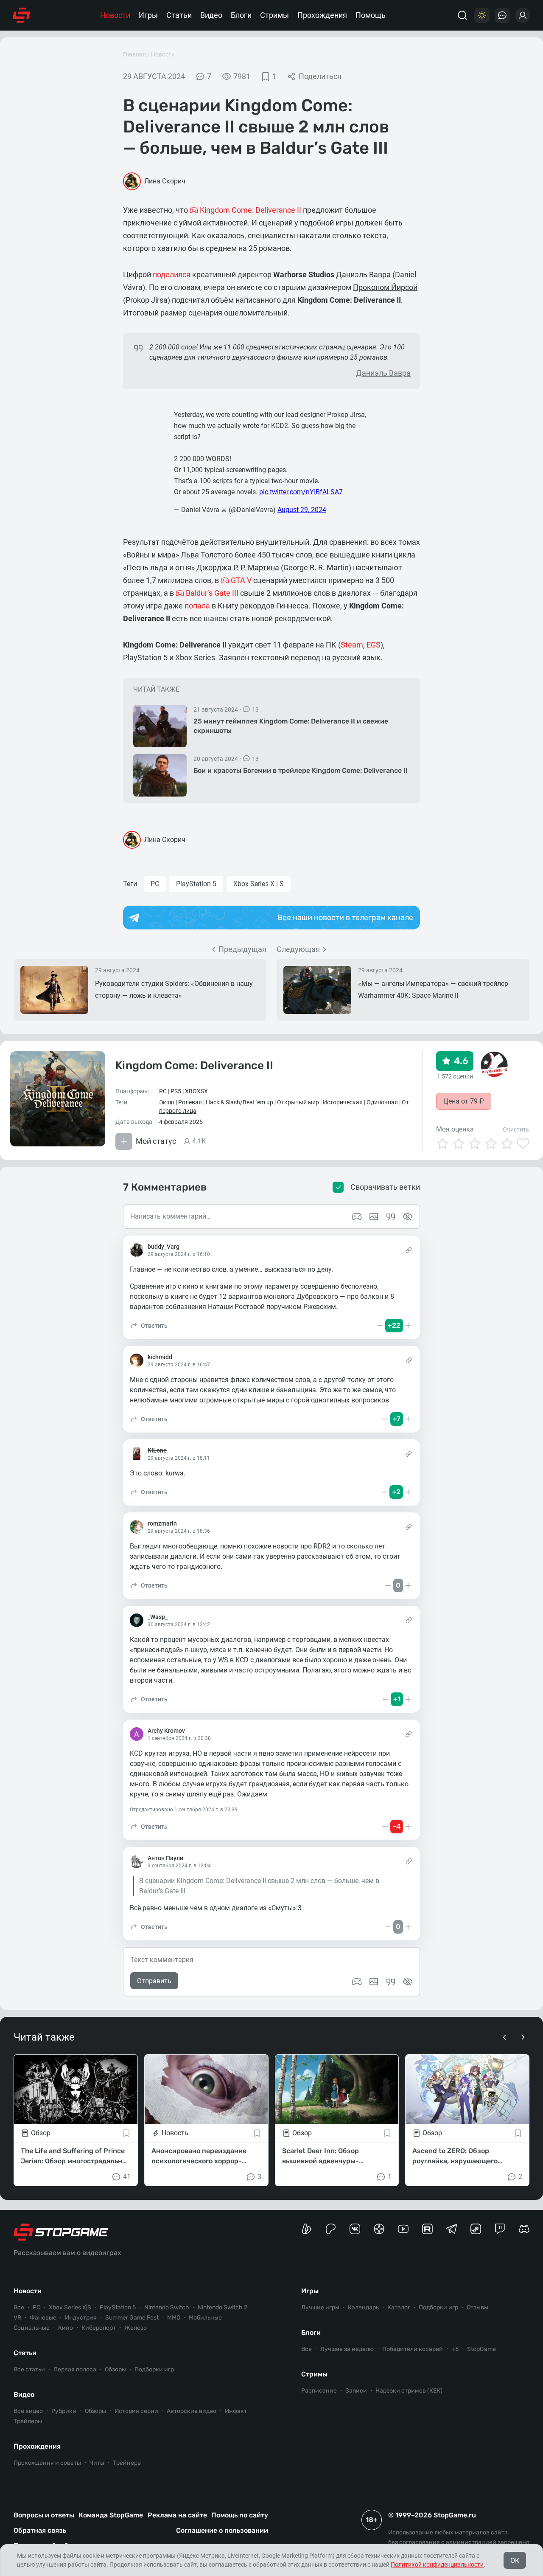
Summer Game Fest (132, 2318)
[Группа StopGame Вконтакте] (355, 2229)
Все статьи (29, 2369)
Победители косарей (413, 2349)
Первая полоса (75, 2369)
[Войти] (523, 15)
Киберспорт (99, 2328)
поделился (172, 274)
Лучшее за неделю (347, 2349)
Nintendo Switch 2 (223, 2307)
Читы (97, 2463)
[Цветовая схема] (482, 15)
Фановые (43, 2318)
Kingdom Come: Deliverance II (194, 1066)
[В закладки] (126, 2133)
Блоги (241, 15)
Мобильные (205, 2318)
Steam (352, 645)
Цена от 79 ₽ (464, 1101)
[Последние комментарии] (502, 15)
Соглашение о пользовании (222, 2530)
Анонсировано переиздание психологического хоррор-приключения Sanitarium (199, 2157)
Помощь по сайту (240, 2515)
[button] (149, 1326)
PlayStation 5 (196, 884)
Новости (115, 15)
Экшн (167, 1102)
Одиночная (382, 1102)
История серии (136, 2411)
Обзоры (115, 2369)
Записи (356, 2391)
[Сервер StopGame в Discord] (524, 2229)
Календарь (363, 2307)
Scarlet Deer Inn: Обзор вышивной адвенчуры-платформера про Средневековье (320, 2157)
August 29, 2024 (302, 510)
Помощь (371, 15)
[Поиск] (462, 15)
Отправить (154, 1981)
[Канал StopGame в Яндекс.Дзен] (379, 2229)
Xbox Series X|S (70, 2307)
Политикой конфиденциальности (437, 2565)
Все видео (28, 2411)
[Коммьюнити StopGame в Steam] (476, 2229)
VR (17, 2318)
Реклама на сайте (177, 2515)
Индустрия (81, 2318)
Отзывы (477, 2307)
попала (197, 606)
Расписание (319, 2391)
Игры (148, 15)
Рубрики (64, 2411)
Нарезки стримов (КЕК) (409, 2391)
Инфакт (236, 2411)
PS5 (176, 1091)
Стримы (274, 15)
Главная (134, 54)
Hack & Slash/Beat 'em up (239, 1102)
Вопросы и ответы (44, 2515)
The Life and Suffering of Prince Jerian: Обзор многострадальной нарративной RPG (76, 2157)
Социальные (32, 2328)
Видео (211, 15)
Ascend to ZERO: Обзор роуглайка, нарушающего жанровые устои (455, 2157)
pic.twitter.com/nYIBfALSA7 (301, 492)
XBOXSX (196, 1091)
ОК (515, 2561)
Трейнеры (127, 2463)
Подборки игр (154, 2369)
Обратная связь (40, 2530)
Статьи (179, 15)
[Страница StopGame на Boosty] (306, 2229)
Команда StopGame (111, 2515)
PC (155, 884)
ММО (174, 2318)
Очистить (516, 1129)
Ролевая (190, 1102)
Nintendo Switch (167, 2307)
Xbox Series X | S (259, 884)
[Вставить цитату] (391, 1982)
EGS (374, 645)
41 (127, 2177)
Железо (136, 2328)
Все (19, 2307)
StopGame (481, 2349)
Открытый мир (298, 1102)
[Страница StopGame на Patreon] (331, 2229)
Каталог (399, 2307)
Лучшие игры (320, 2307)
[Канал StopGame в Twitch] (500, 2229)
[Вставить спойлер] (408, 1982)
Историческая (343, 1102)
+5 (455, 2349)
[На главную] (21, 15)
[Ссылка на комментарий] (409, 1250)
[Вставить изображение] (374, 1982)
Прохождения (322, 15)
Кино (66, 2328)
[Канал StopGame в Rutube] (427, 2229)
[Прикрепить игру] (357, 1982)
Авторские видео (192, 2411)
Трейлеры (28, 2421)
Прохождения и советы (47, 2463)
